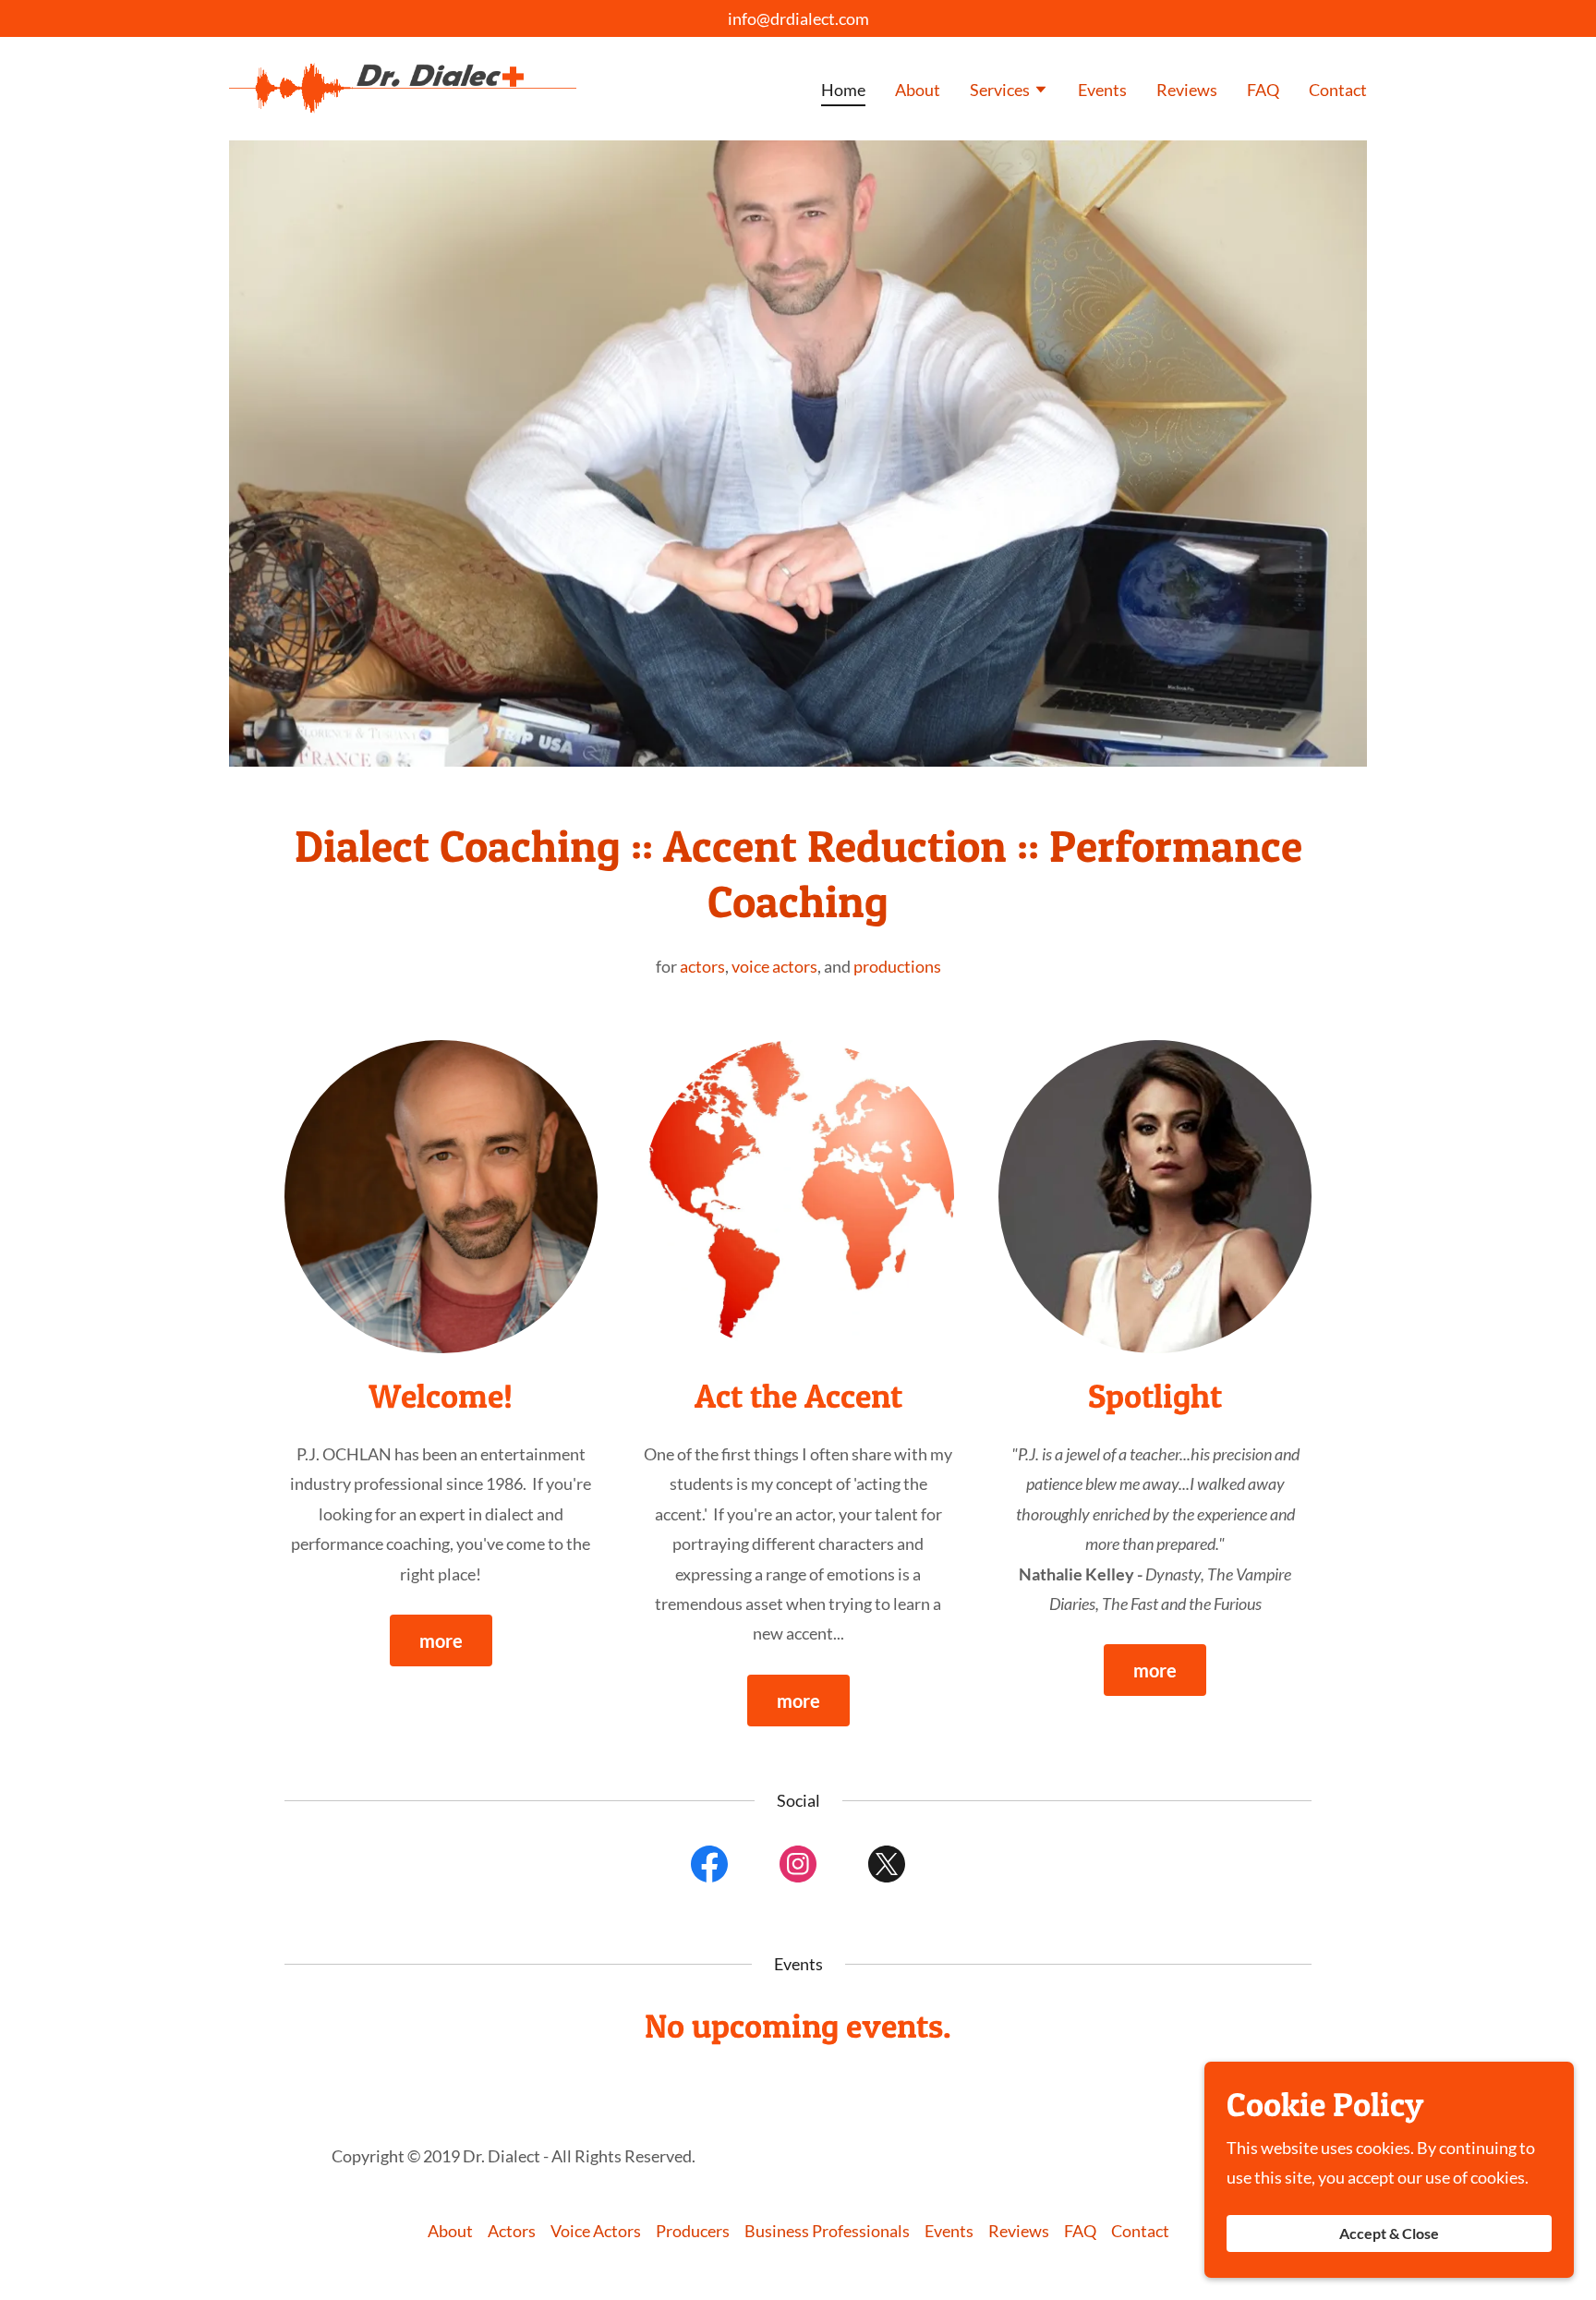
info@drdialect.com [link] (798, 18)
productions (897, 966)
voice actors (774, 966)
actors (702, 966)
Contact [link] (1338, 90)
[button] (1009, 91)
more (441, 1640)
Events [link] (1102, 90)
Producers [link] (693, 2231)
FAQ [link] (1263, 90)
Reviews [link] (1187, 90)
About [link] (918, 90)
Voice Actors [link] (596, 2231)
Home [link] (843, 90)
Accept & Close (1389, 2234)
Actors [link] (512, 2231)
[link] (403, 87)
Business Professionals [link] (827, 2231)
